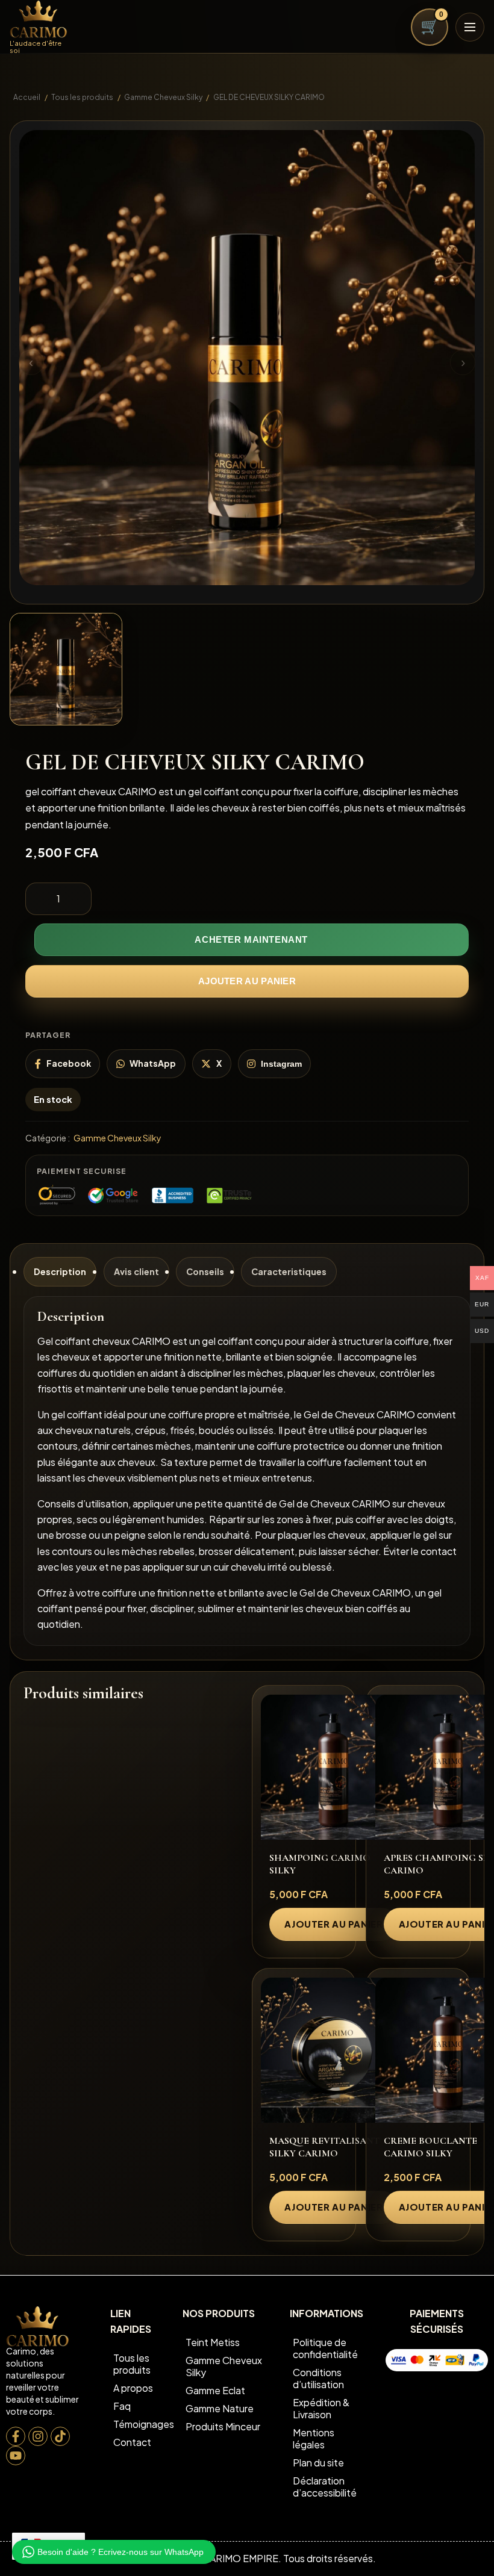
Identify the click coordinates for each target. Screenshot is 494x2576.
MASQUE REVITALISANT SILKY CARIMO (324, 2147)
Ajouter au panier (247, 981)
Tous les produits (82, 97)
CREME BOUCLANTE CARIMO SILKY (430, 2147)
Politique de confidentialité (325, 2348)
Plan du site (318, 2463)
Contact (132, 2442)
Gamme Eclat (215, 2390)
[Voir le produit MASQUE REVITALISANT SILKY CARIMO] (333, 2050)
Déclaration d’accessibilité (325, 2487)
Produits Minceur (223, 2426)
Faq (122, 2406)
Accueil (27, 97)
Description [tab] (60, 1271)
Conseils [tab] (205, 1271)
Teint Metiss (213, 2342)
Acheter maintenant (251, 940)
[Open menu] (470, 27)
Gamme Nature (220, 2408)
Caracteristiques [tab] (289, 1271)
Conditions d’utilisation (318, 2378)
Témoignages (141, 2424)
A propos (133, 2388)
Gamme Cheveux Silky (163, 97)
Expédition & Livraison (321, 2408)
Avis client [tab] (136, 1271)
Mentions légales (314, 2438)
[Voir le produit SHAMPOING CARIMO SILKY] (333, 1767)
